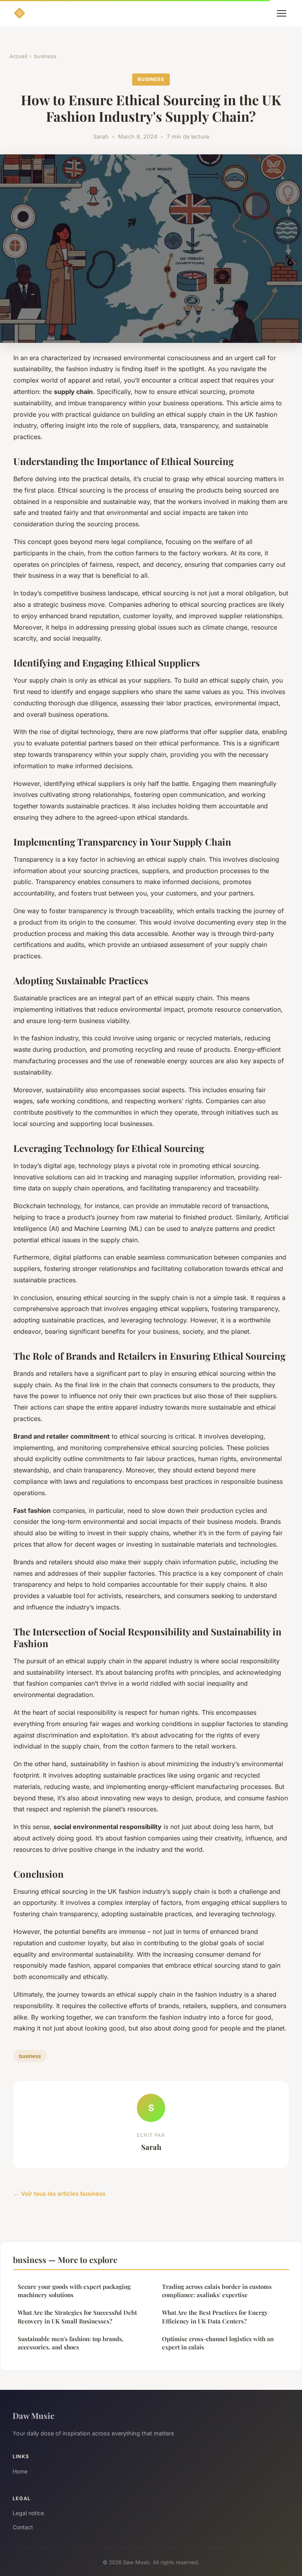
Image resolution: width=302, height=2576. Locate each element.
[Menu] (282, 13)
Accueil (18, 56)
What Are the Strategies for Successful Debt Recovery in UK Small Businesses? (77, 2317)
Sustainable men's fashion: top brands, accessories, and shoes (71, 2343)
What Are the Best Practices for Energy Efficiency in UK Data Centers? (215, 2317)
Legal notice (28, 2513)
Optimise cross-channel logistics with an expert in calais (218, 2343)
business (45, 56)
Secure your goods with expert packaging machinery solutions (74, 2291)
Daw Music (33, 2415)
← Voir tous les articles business (59, 2194)
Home (20, 2471)
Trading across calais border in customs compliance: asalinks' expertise (217, 2291)
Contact (23, 2527)
